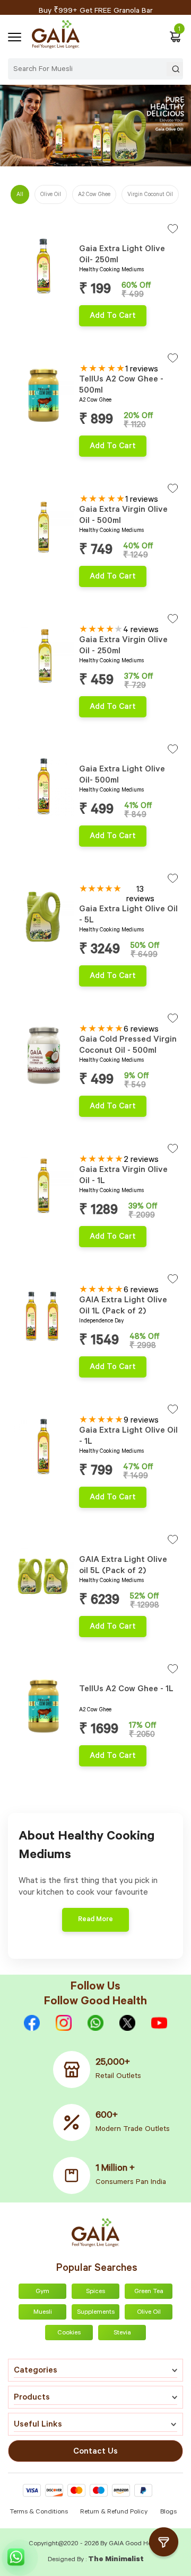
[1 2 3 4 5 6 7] (44, 1318)
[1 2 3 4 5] (44, 397)
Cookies (69, 2333)
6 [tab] (45, 570)
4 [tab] (34, 440)
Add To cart (113, 317)
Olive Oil (149, 2313)
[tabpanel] (44, 276)
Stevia (122, 2333)
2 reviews (141, 1160)
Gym (42, 2292)
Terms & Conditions (40, 2512)
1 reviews (142, 370)
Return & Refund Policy (114, 2512)
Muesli (43, 2313)
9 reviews (141, 1421)
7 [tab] (51, 1361)
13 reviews (140, 895)
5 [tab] (40, 440)
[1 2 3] (44, 268)
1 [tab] (16, 311)
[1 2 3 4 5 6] (44, 528)
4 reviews (141, 630)
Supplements (96, 2313)
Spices (95, 2292)
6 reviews (141, 1030)
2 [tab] (22, 311)
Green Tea (149, 2292)
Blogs (168, 2512)
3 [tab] (28, 311)
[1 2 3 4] (44, 918)
